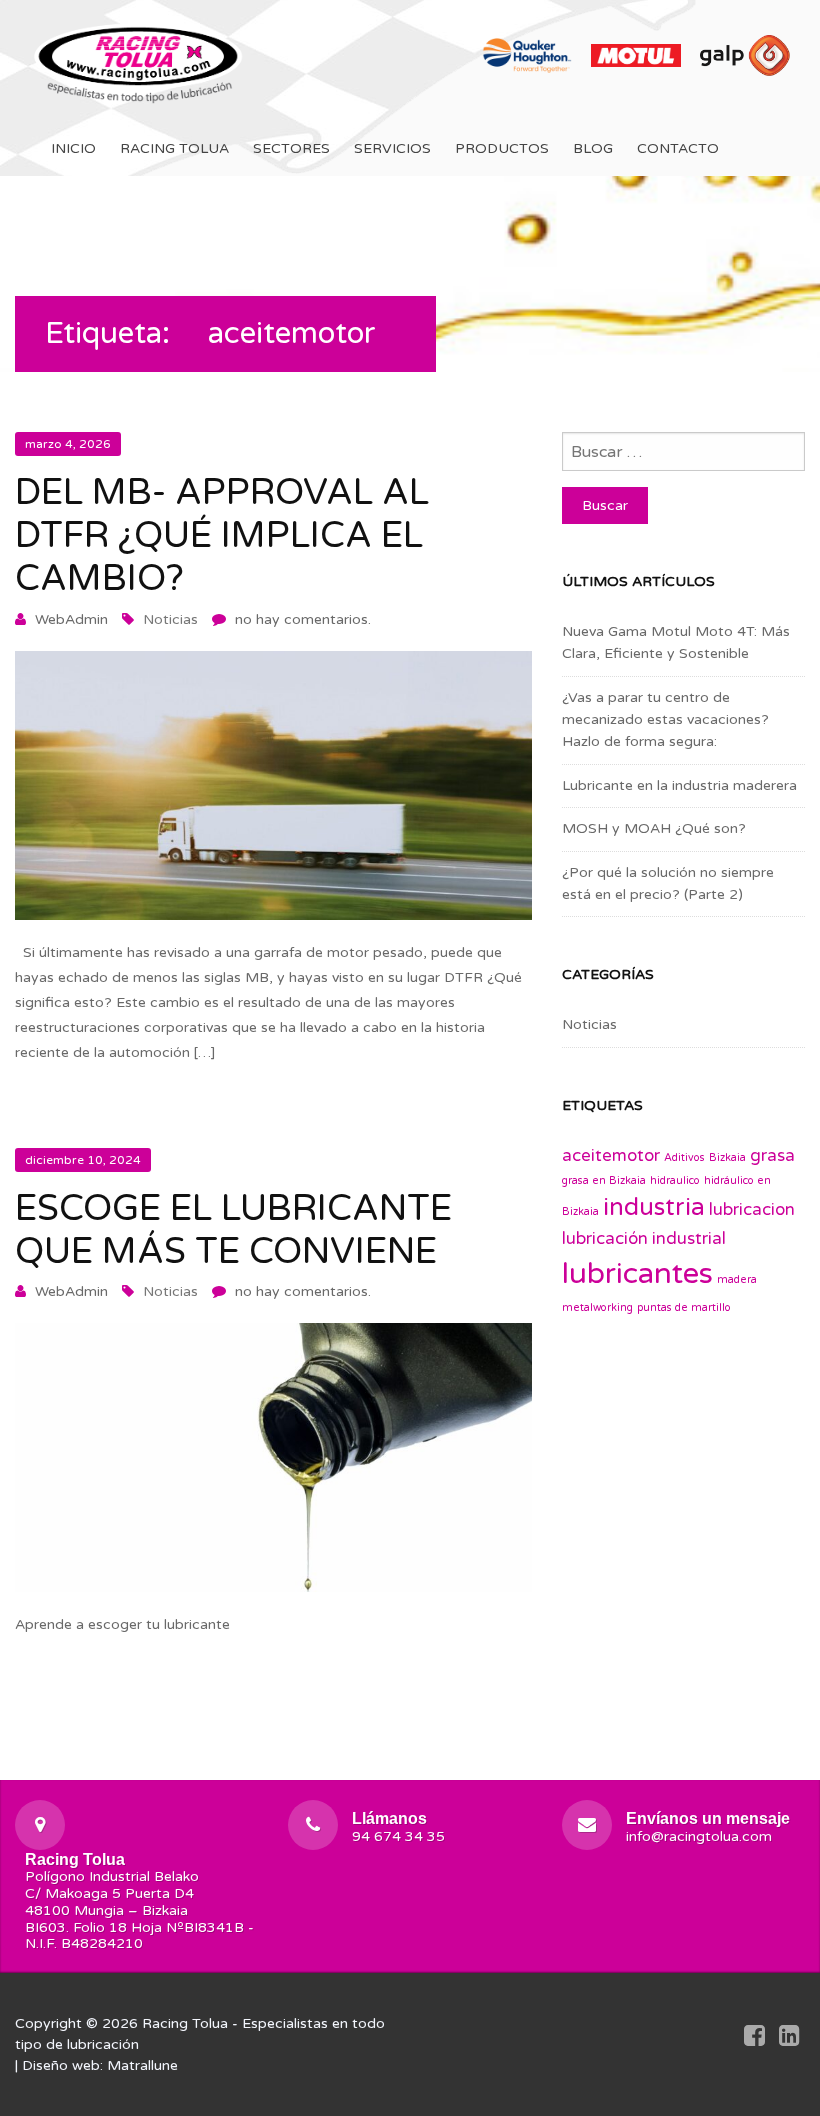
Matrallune (142, 2065)
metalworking (597, 1307)
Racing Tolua (174, 148)
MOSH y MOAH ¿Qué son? (654, 828)
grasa (772, 1156)
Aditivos (684, 1157)
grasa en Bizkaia (604, 1180)
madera (737, 1279)
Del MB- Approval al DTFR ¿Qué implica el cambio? (222, 535)
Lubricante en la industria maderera (679, 785)
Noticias (170, 619)
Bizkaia (727, 1157)
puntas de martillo (684, 1307)
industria (654, 1207)
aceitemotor (611, 1156)
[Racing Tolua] (140, 60)
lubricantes (637, 1273)
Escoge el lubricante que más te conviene (233, 1230)
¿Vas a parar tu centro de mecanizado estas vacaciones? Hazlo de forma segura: (665, 720)
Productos (502, 148)
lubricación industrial (644, 1239)
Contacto (678, 148)
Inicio (73, 148)
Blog (593, 148)
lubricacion (752, 1210)
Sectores (291, 148)
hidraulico (675, 1180)
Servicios (392, 148)
